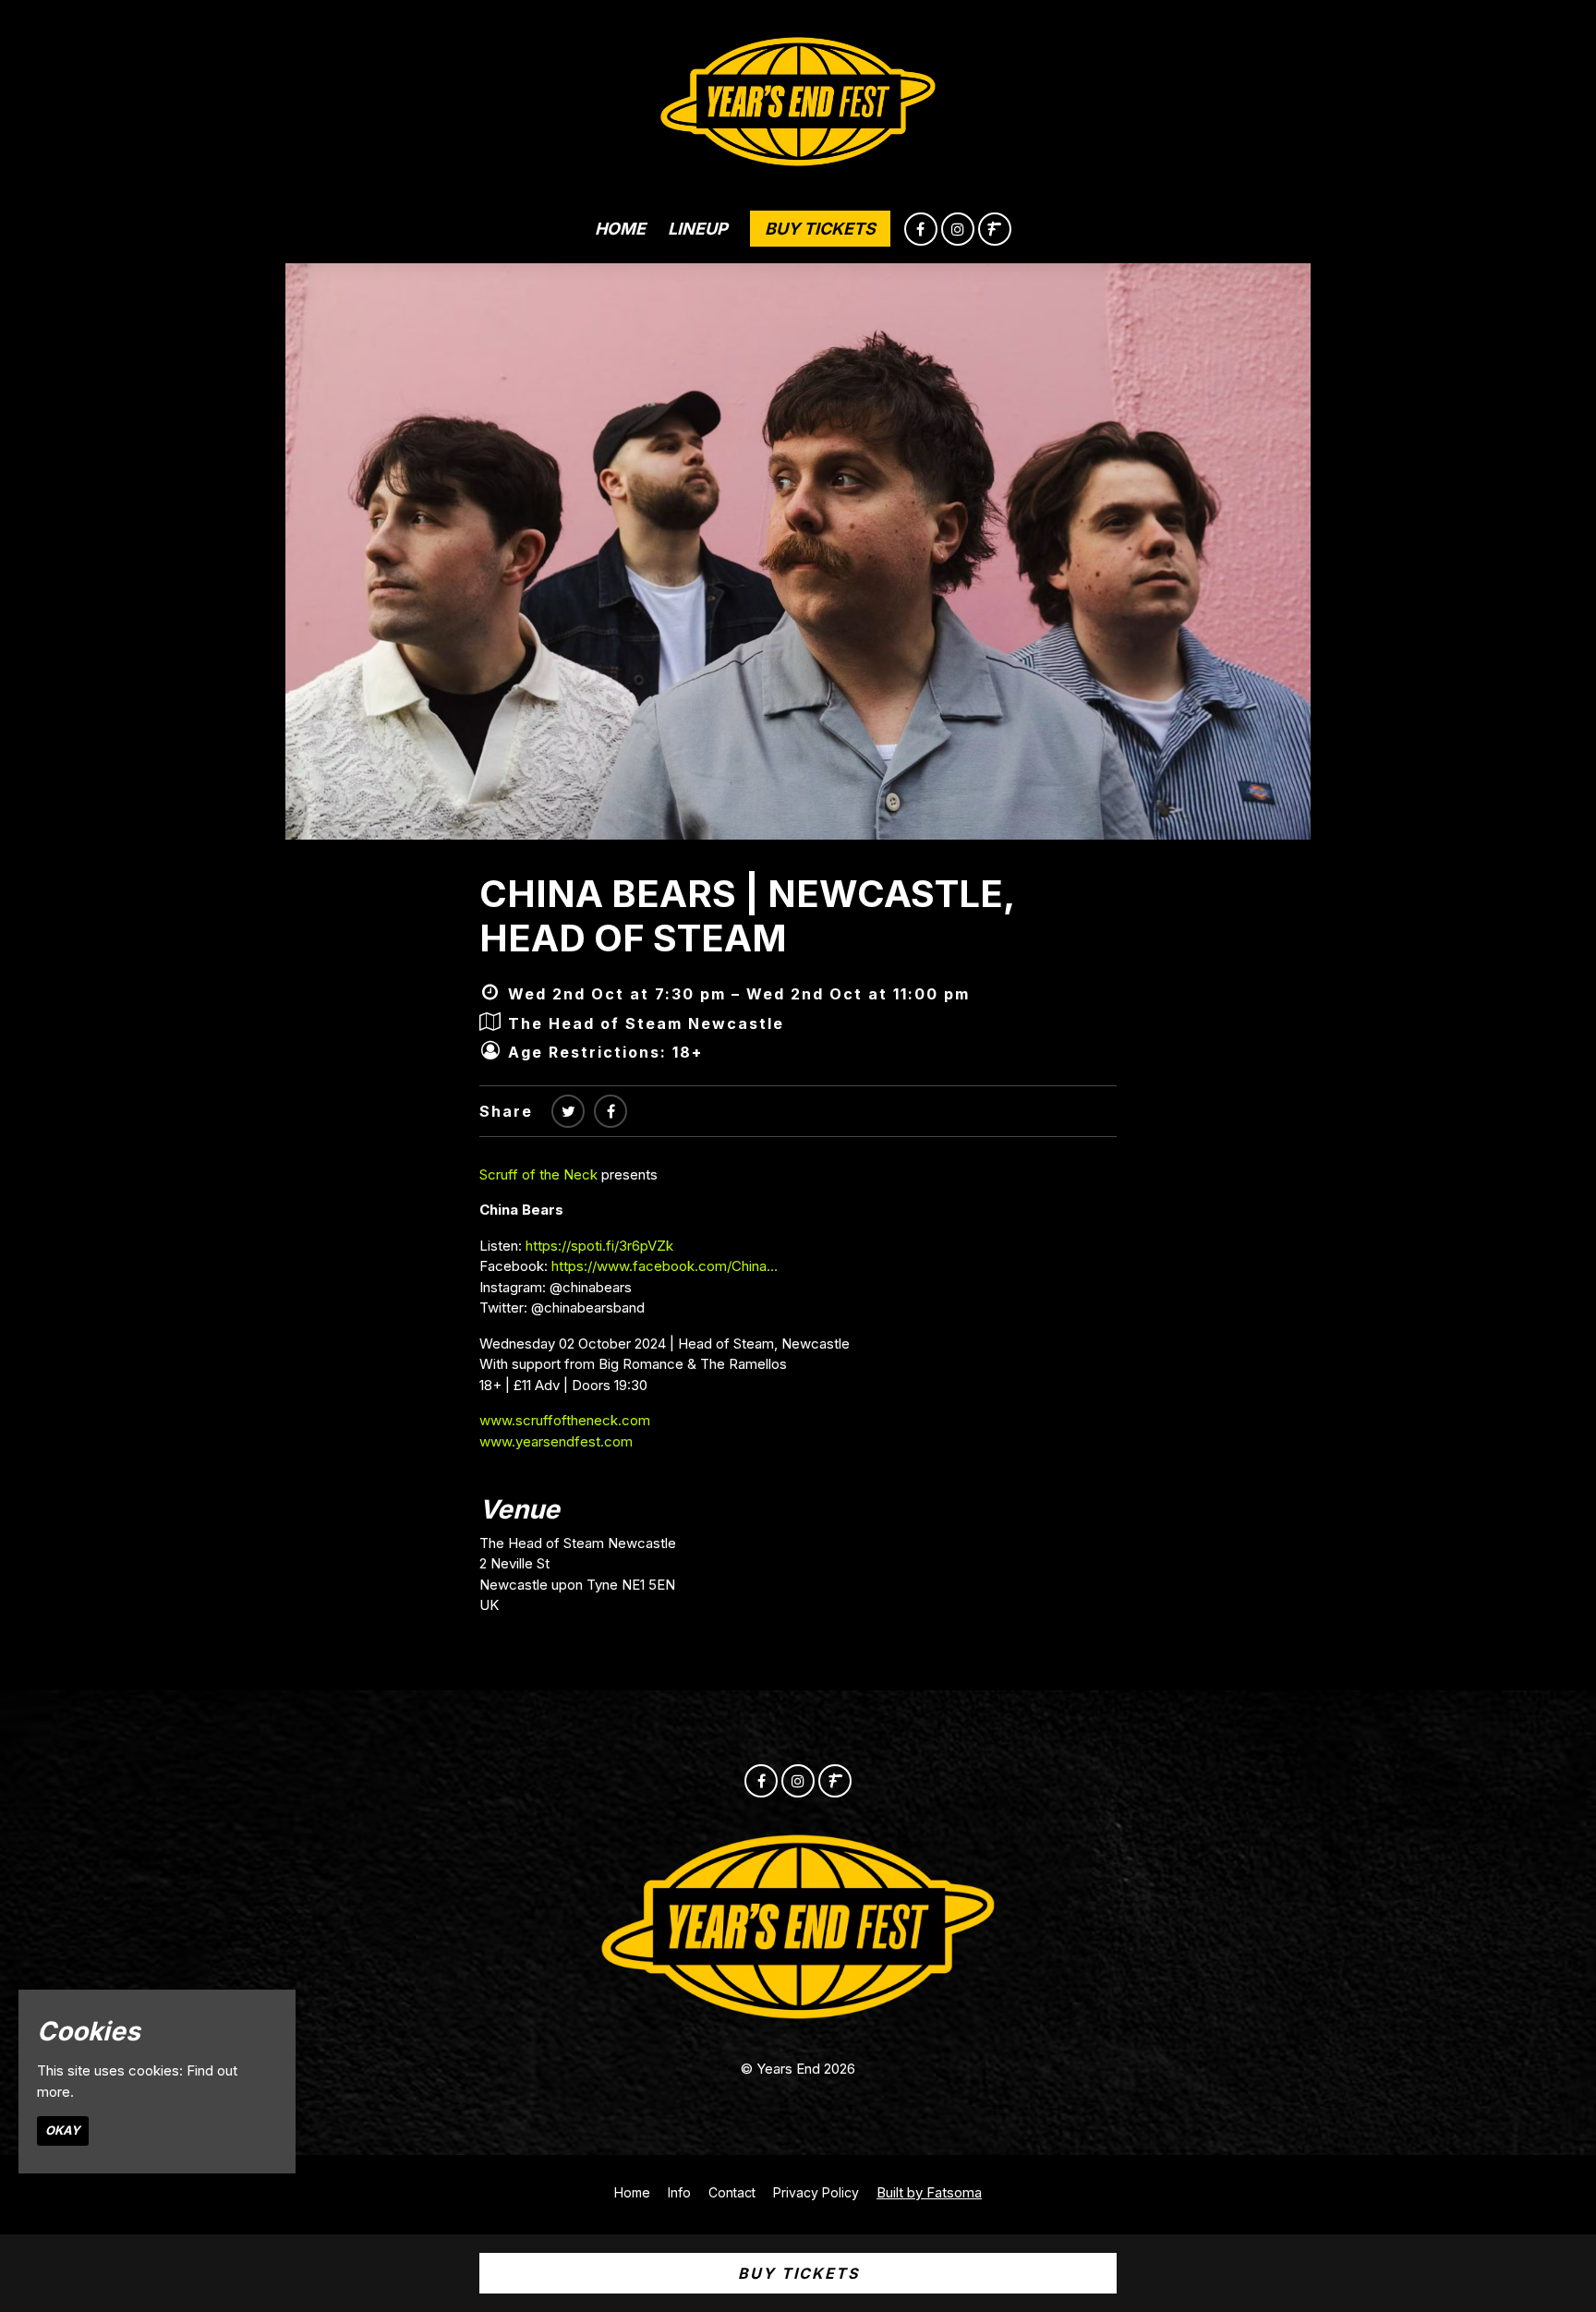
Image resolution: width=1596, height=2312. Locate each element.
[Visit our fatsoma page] (995, 230)
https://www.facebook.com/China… (665, 1266)
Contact (732, 2192)
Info (679, 2192)
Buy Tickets (820, 229)
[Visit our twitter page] (568, 1111)
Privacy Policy (816, 2192)
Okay (63, 2130)
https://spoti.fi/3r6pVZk (599, 1246)
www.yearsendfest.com (556, 1441)
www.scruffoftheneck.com (565, 1420)
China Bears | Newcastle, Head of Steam (747, 916)
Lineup (698, 229)
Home (620, 229)
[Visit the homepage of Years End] (798, 97)
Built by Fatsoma (929, 2192)
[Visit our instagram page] (958, 230)
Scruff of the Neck (538, 1174)
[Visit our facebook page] (921, 230)
